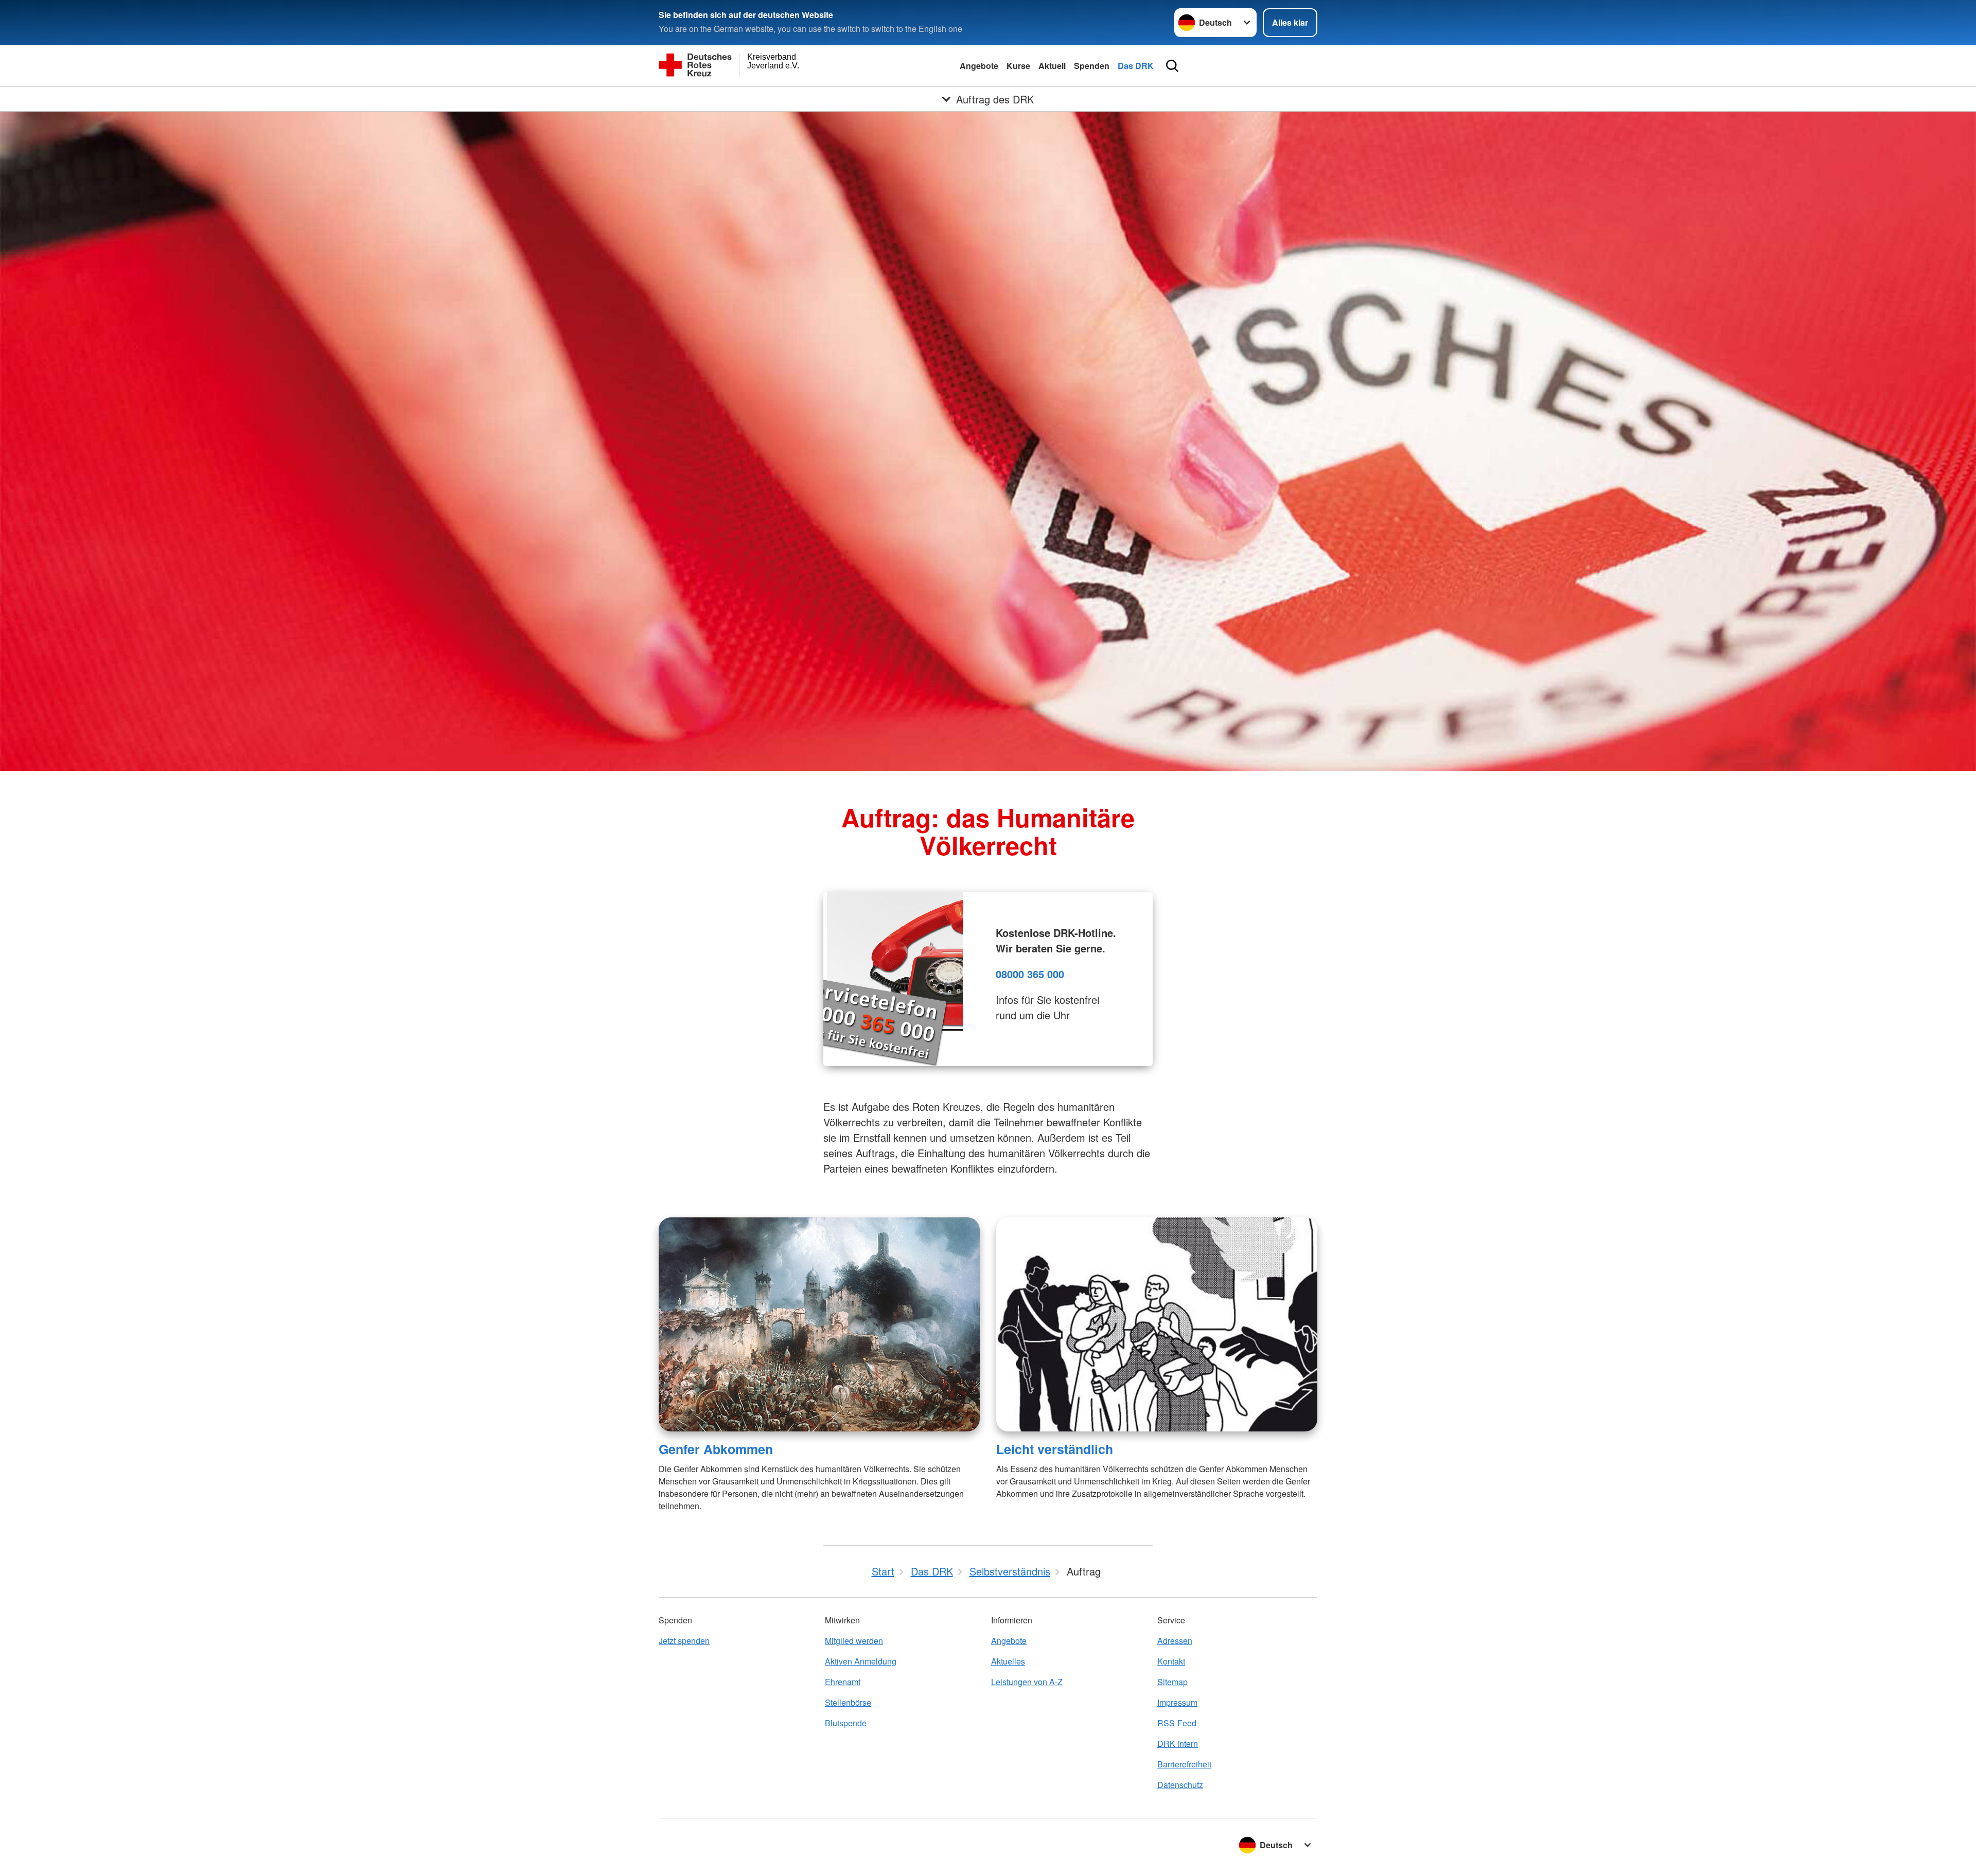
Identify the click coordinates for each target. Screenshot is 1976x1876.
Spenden (1092, 66)
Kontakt (1171, 1661)
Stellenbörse (848, 1702)
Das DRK (1136, 66)
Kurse (1018, 66)
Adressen (1175, 1641)
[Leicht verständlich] (1157, 1324)
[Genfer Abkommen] (819, 1324)
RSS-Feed (1177, 1723)
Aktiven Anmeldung (861, 1661)
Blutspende (846, 1723)
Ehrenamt (843, 1682)
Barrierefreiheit (1184, 1764)
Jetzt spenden (684, 1641)
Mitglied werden (854, 1641)
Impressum (1177, 1702)
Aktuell (1052, 66)
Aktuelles (1008, 1661)
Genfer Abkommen (716, 1449)
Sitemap (1172, 1682)
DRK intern (1178, 1744)
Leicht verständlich (1055, 1449)
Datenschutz (1180, 1785)
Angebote (979, 66)
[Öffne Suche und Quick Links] (1172, 66)
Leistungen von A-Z (1027, 1682)
